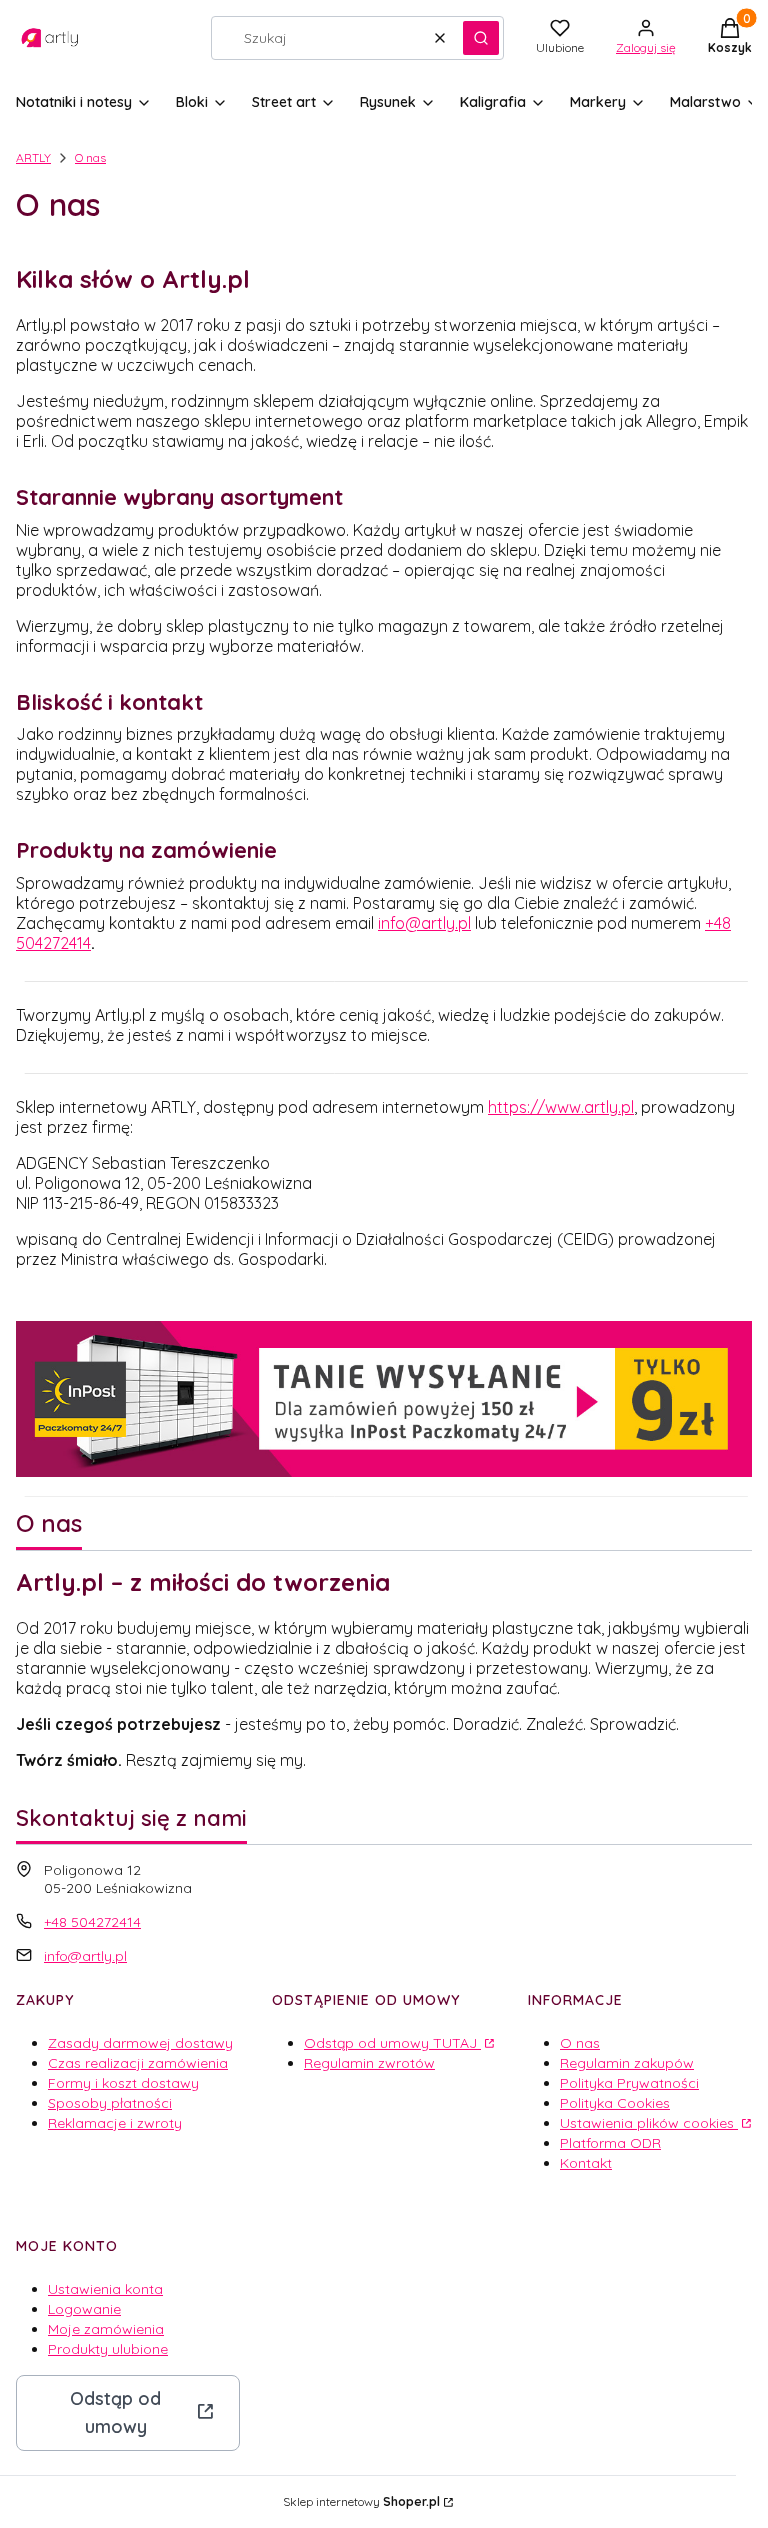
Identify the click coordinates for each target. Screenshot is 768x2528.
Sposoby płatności (110, 2103)
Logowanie (84, 2309)
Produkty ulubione (108, 2349)
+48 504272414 (92, 1922)
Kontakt (586, 2163)
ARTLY (33, 157)
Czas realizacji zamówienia (138, 2063)
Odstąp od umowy (115, 2412)
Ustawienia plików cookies (649, 2123)
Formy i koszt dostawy (123, 2083)
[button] (481, 38)
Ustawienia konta (105, 2289)
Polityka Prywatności (629, 2083)
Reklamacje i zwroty (115, 2123)
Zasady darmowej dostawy (140, 2043)
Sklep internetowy (361, 2501)
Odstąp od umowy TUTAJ (392, 2043)
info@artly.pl (424, 923)
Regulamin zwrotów (369, 2063)
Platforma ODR (610, 2143)
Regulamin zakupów (627, 2063)
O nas (580, 2043)
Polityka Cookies (615, 2103)
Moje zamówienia (106, 2329)
